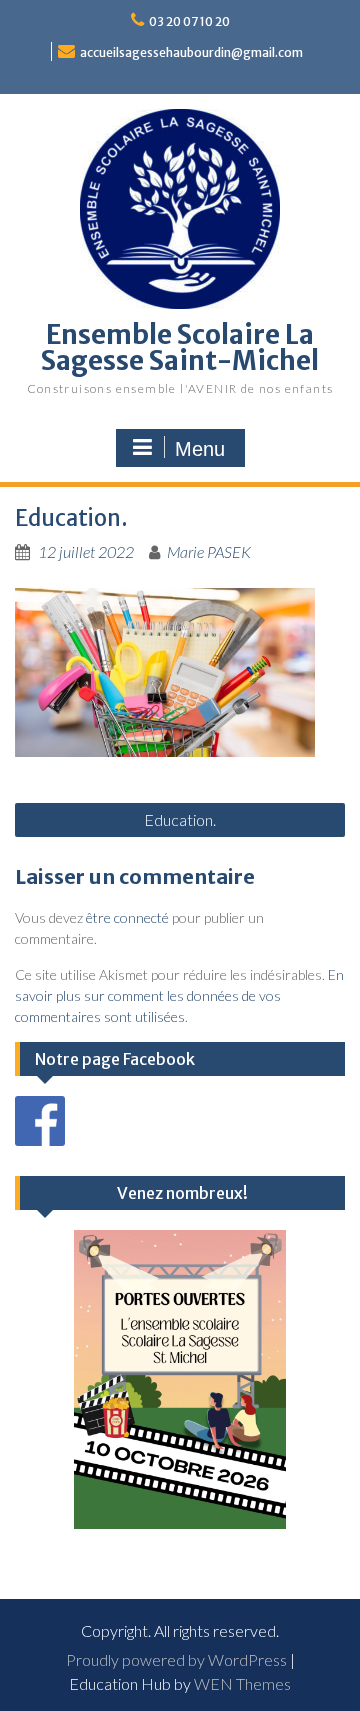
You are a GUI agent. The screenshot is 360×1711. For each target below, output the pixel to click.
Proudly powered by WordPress (176, 1659)
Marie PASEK (209, 551)
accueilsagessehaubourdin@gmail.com (191, 52)
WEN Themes (242, 1683)
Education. (180, 819)
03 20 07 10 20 (189, 21)
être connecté (127, 917)
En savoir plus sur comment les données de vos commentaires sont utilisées (179, 995)
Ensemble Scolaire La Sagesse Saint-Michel (180, 347)
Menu (200, 449)
